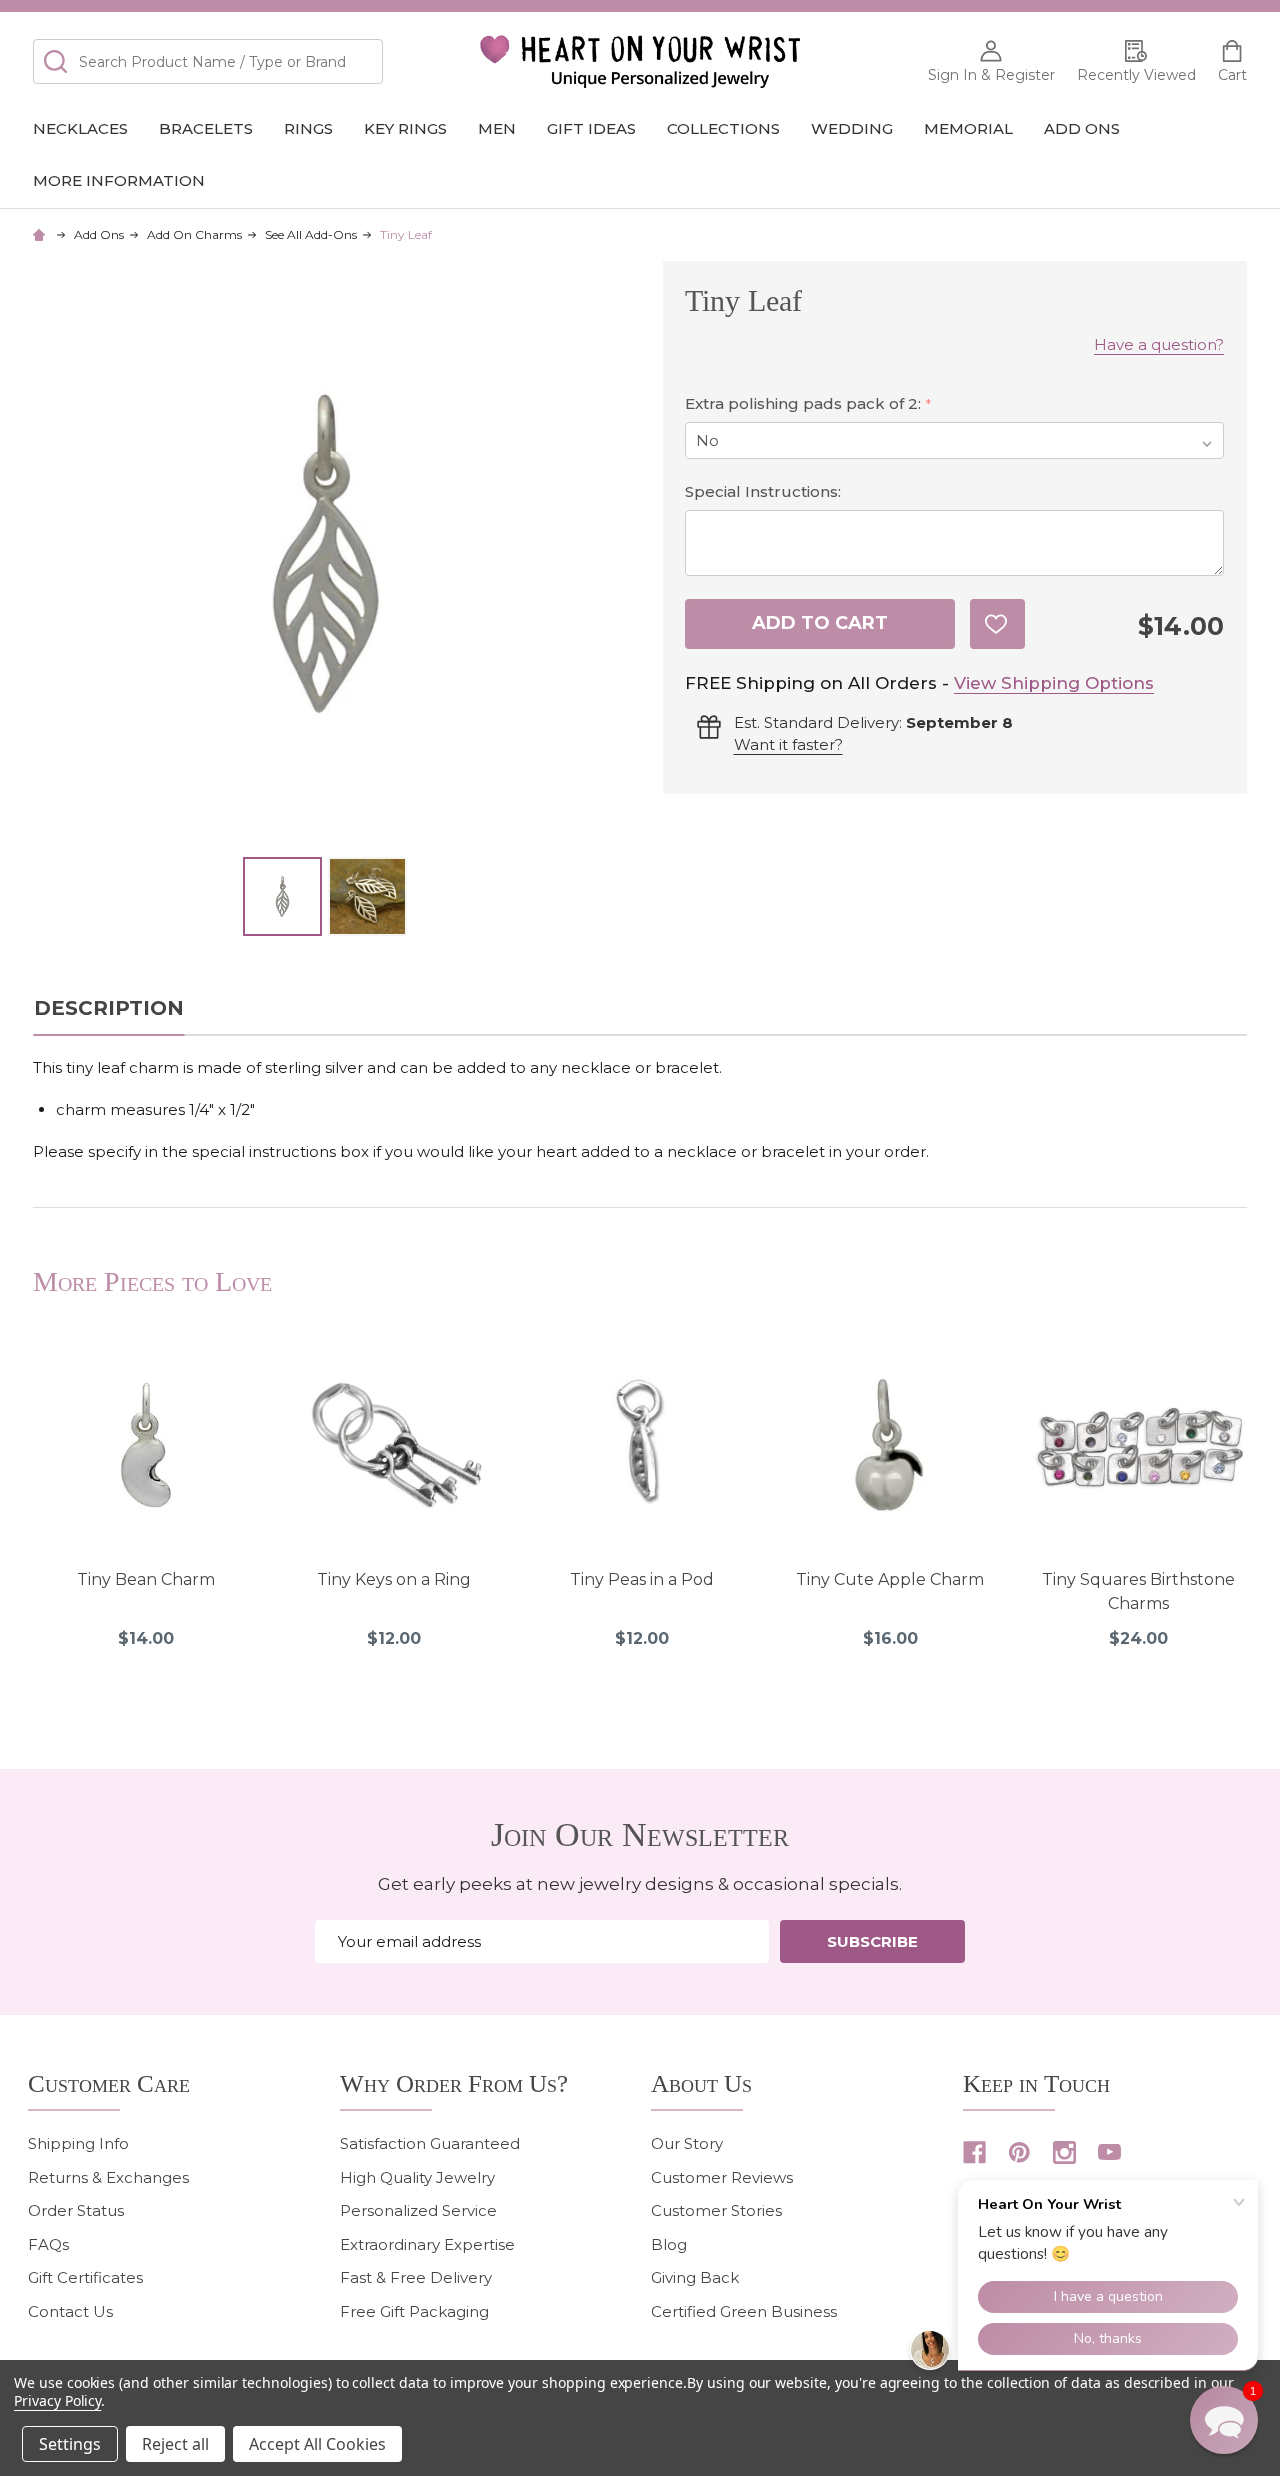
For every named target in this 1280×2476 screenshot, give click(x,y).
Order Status (76, 2210)
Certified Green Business (744, 2311)
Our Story (687, 2143)
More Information (119, 180)
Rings (308, 128)
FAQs (48, 2244)
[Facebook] (974, 2152)
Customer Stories (716, 2210)
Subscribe (872, 1941)
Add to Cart (820, 623)
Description (109, 1008)
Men (497, 128)
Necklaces (80, 128)
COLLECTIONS (723, 128)
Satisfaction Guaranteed (430, 2143)
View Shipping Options (1054, 683)
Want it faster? (788, 744)
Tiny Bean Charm (146, 1579)
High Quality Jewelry (417, 2177)
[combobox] (208, 61)
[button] (1224, 2420)
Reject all (175, 2444)
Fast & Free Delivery (416, 2277)
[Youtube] (1109, 2152)
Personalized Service (418, 2210)
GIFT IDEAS (591, 128)
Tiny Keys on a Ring (394, 1579)
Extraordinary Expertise (427, 2244)
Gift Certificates (85, 2277)
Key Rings (405, 128)
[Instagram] (1064, 2152)
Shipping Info (78, 2143)
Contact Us (70, 2311)
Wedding (852, 128)
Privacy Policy (57, 2400)
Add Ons (1082, 128)
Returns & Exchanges (108, 2177)
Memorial (968, 128)
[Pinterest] (1019, 2152)
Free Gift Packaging (414, 2311)
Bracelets (206, 128)
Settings (70, 2444)
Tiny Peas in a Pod (642, 1579)
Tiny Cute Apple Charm (890, 1579)
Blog (669, 2244)
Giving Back (695, 2277)
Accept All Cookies (317, 2444)
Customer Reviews (722, 2177)
